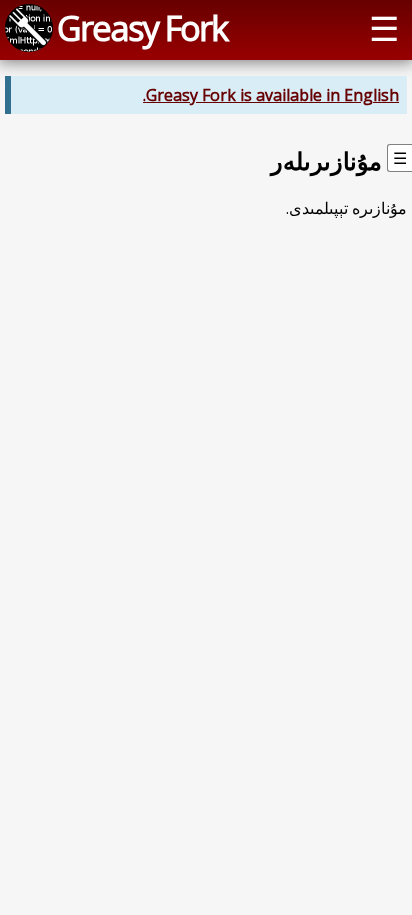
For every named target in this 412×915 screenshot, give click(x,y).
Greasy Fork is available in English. (271, 95)
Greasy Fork (142, 27)
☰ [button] (384, 27)
